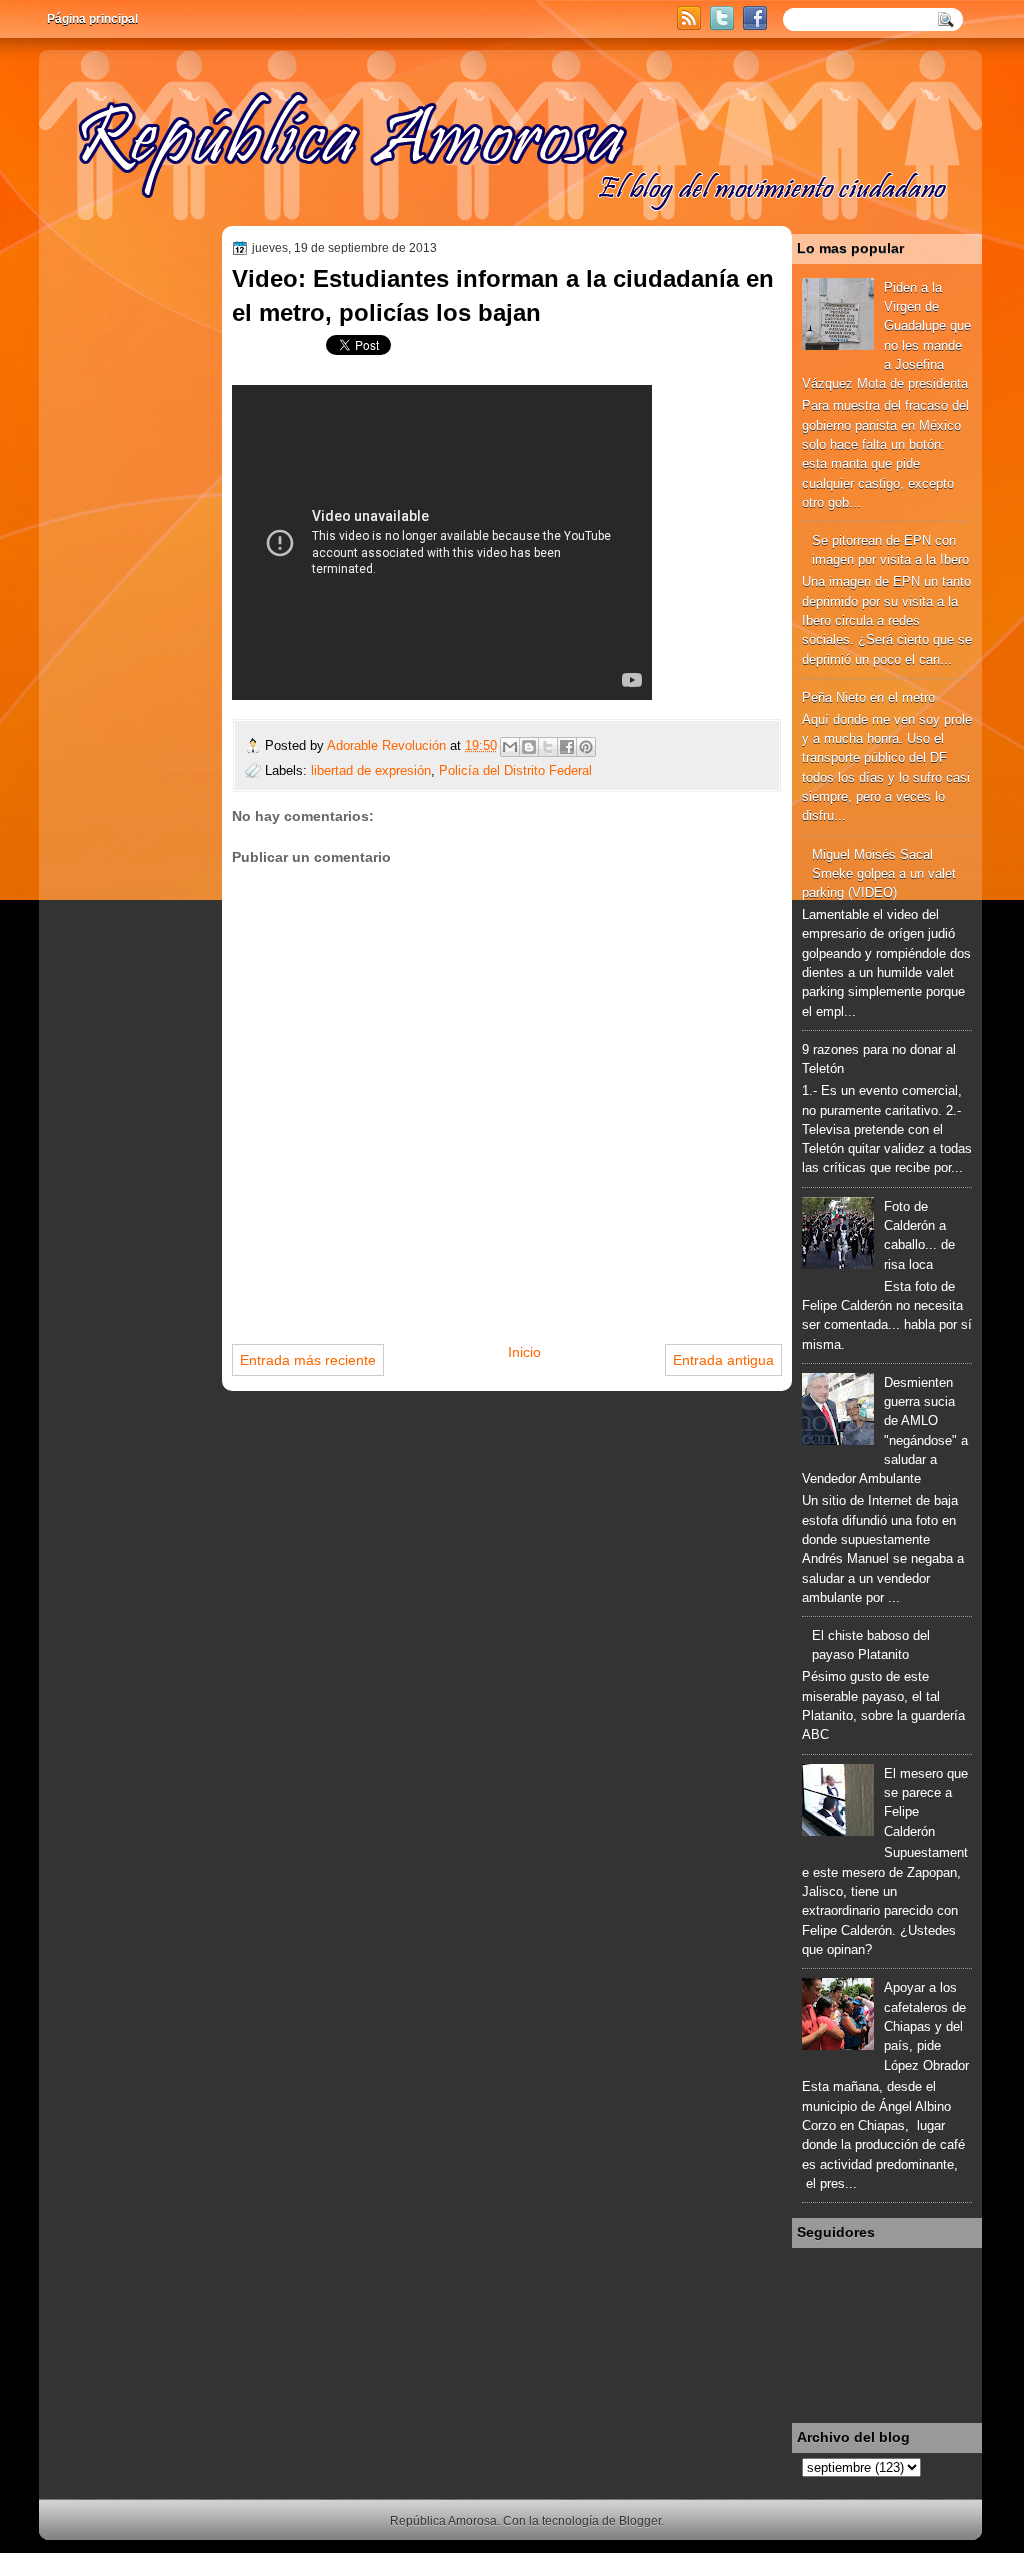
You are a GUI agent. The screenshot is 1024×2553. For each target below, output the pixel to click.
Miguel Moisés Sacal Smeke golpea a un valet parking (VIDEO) (879, 874)
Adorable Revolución (388, 745)
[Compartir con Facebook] (567, 747)
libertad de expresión (371, 770)
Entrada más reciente (308, 1360)
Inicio (524, 1352)
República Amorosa (443, 2521)
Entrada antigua (723, 1360)
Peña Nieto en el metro (868, 697)
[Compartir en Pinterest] (586, 747)
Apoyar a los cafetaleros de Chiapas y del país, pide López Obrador (926, 2026)
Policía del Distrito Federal (515, 770)
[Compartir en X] (548, 747)
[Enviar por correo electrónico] (510, 747)
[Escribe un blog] (529, 747)
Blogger (640, 2521)
